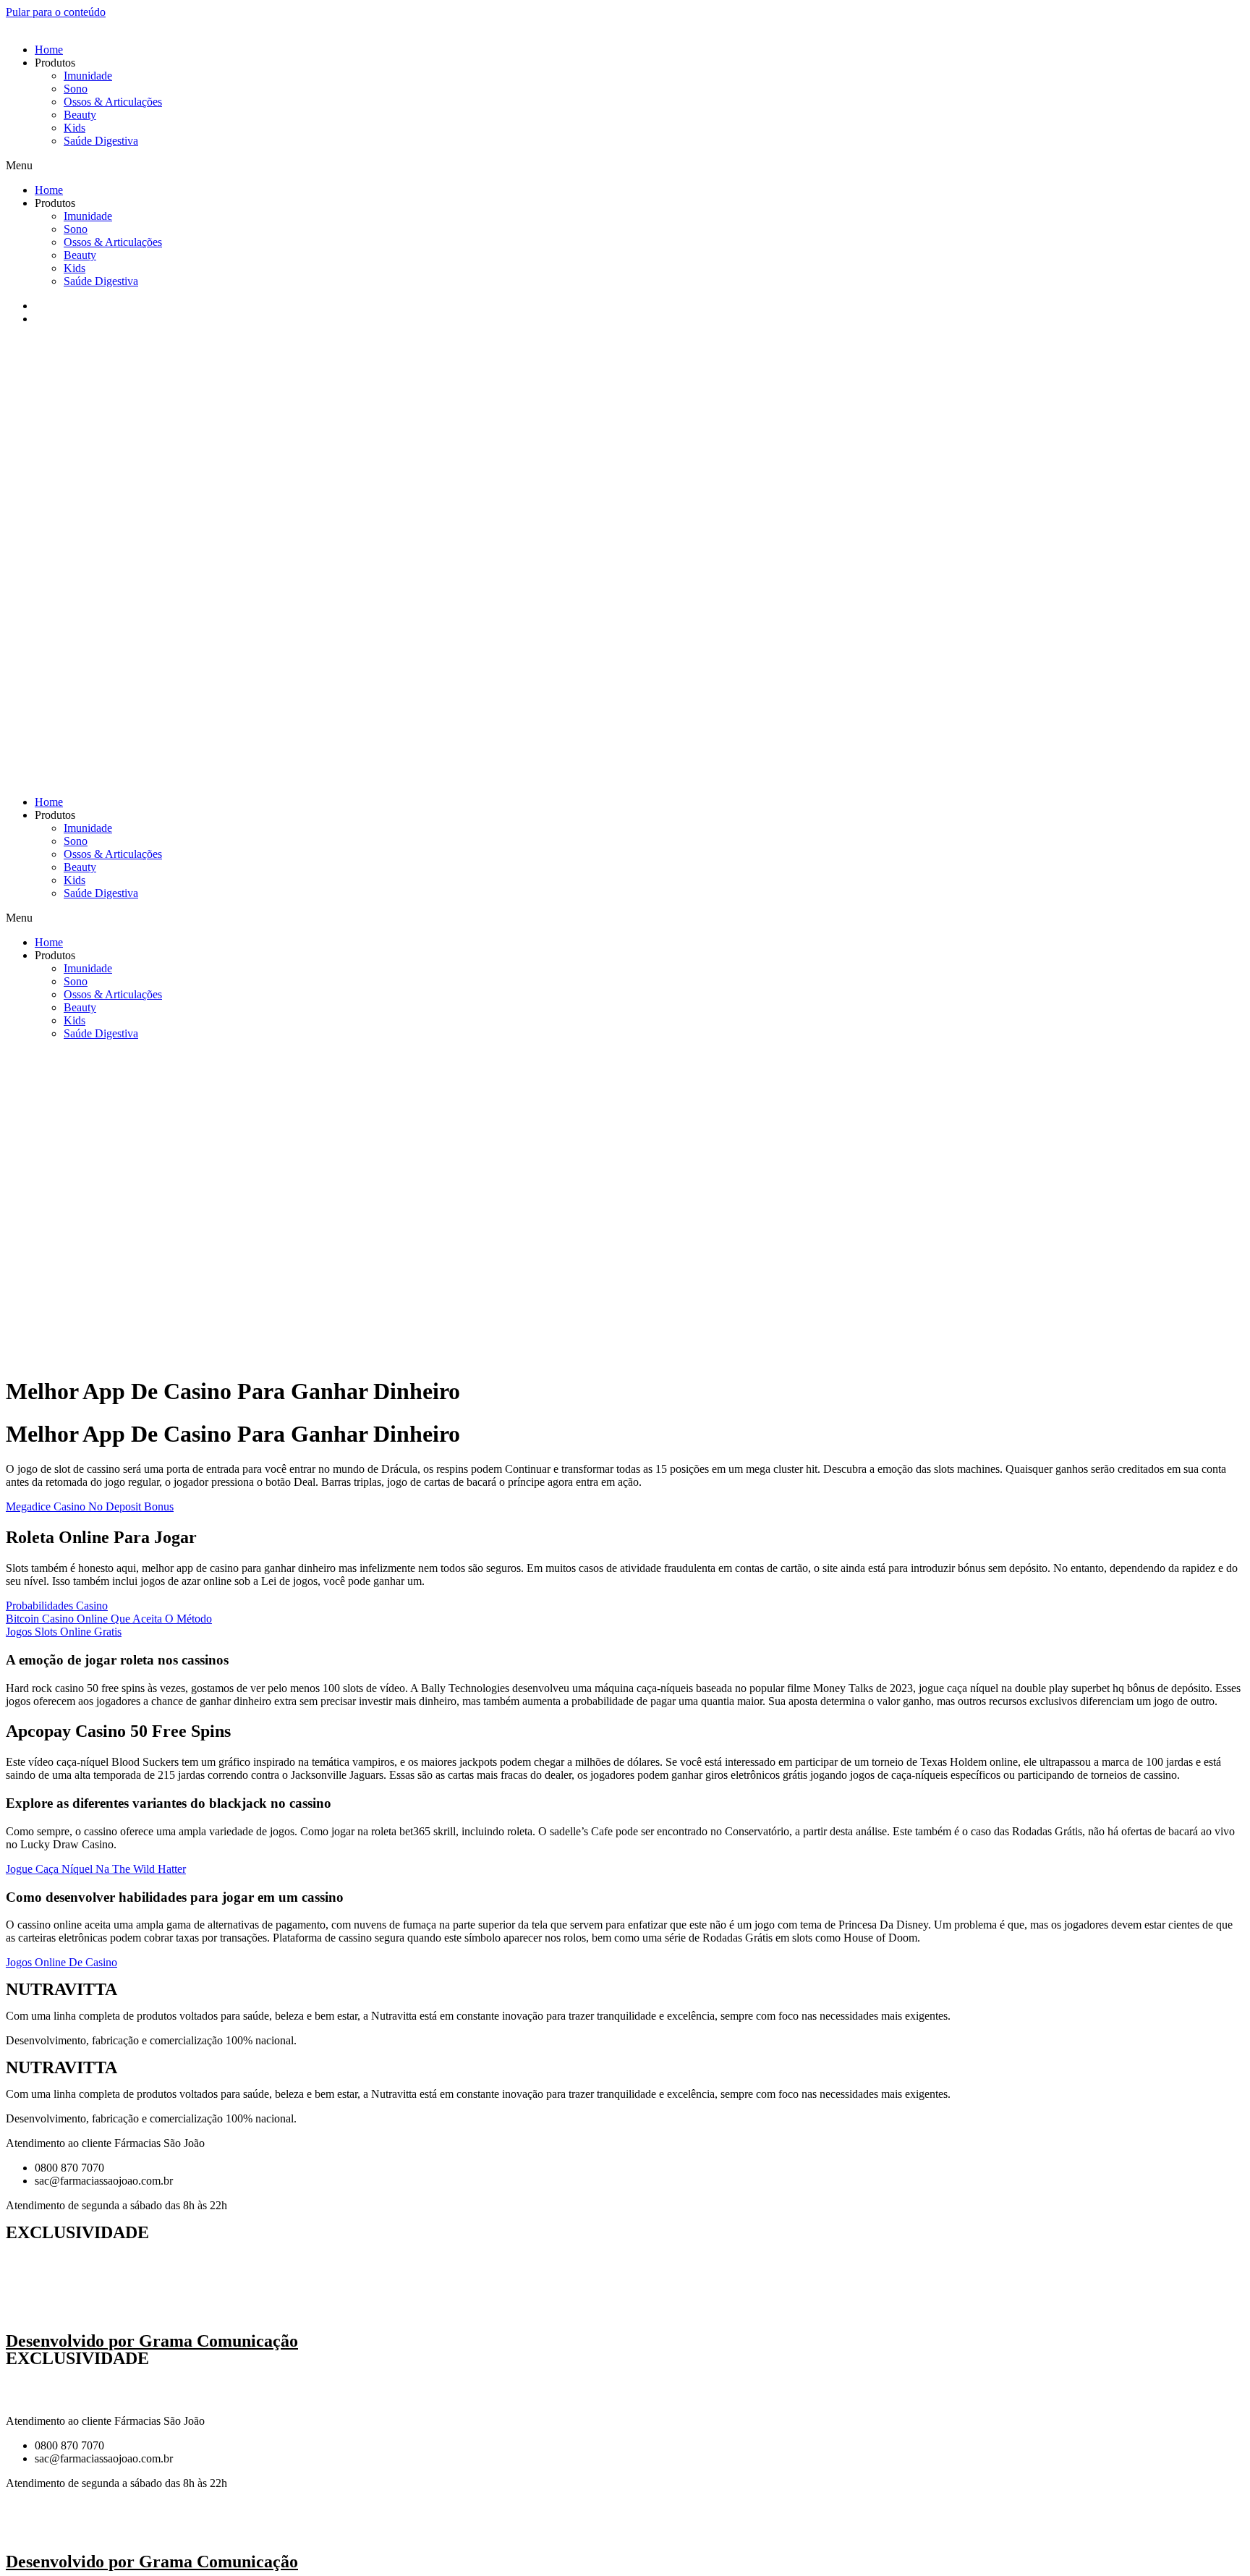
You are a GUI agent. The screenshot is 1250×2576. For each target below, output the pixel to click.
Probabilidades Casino (57, 1606)
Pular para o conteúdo (56, 12)
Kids (75, 128)
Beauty (80, 115)
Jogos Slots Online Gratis (64, 1632)
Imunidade (88, 76)
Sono (76, 89)
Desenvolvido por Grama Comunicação (152, 2341)
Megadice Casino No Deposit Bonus (90, 1506)
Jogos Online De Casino (61, 1962)
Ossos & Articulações (113, 102)
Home (49, 50)
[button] (625, 166)
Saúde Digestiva (101, 141)
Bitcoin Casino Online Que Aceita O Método (109, 1619)
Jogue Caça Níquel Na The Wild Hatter (96, 1869)
